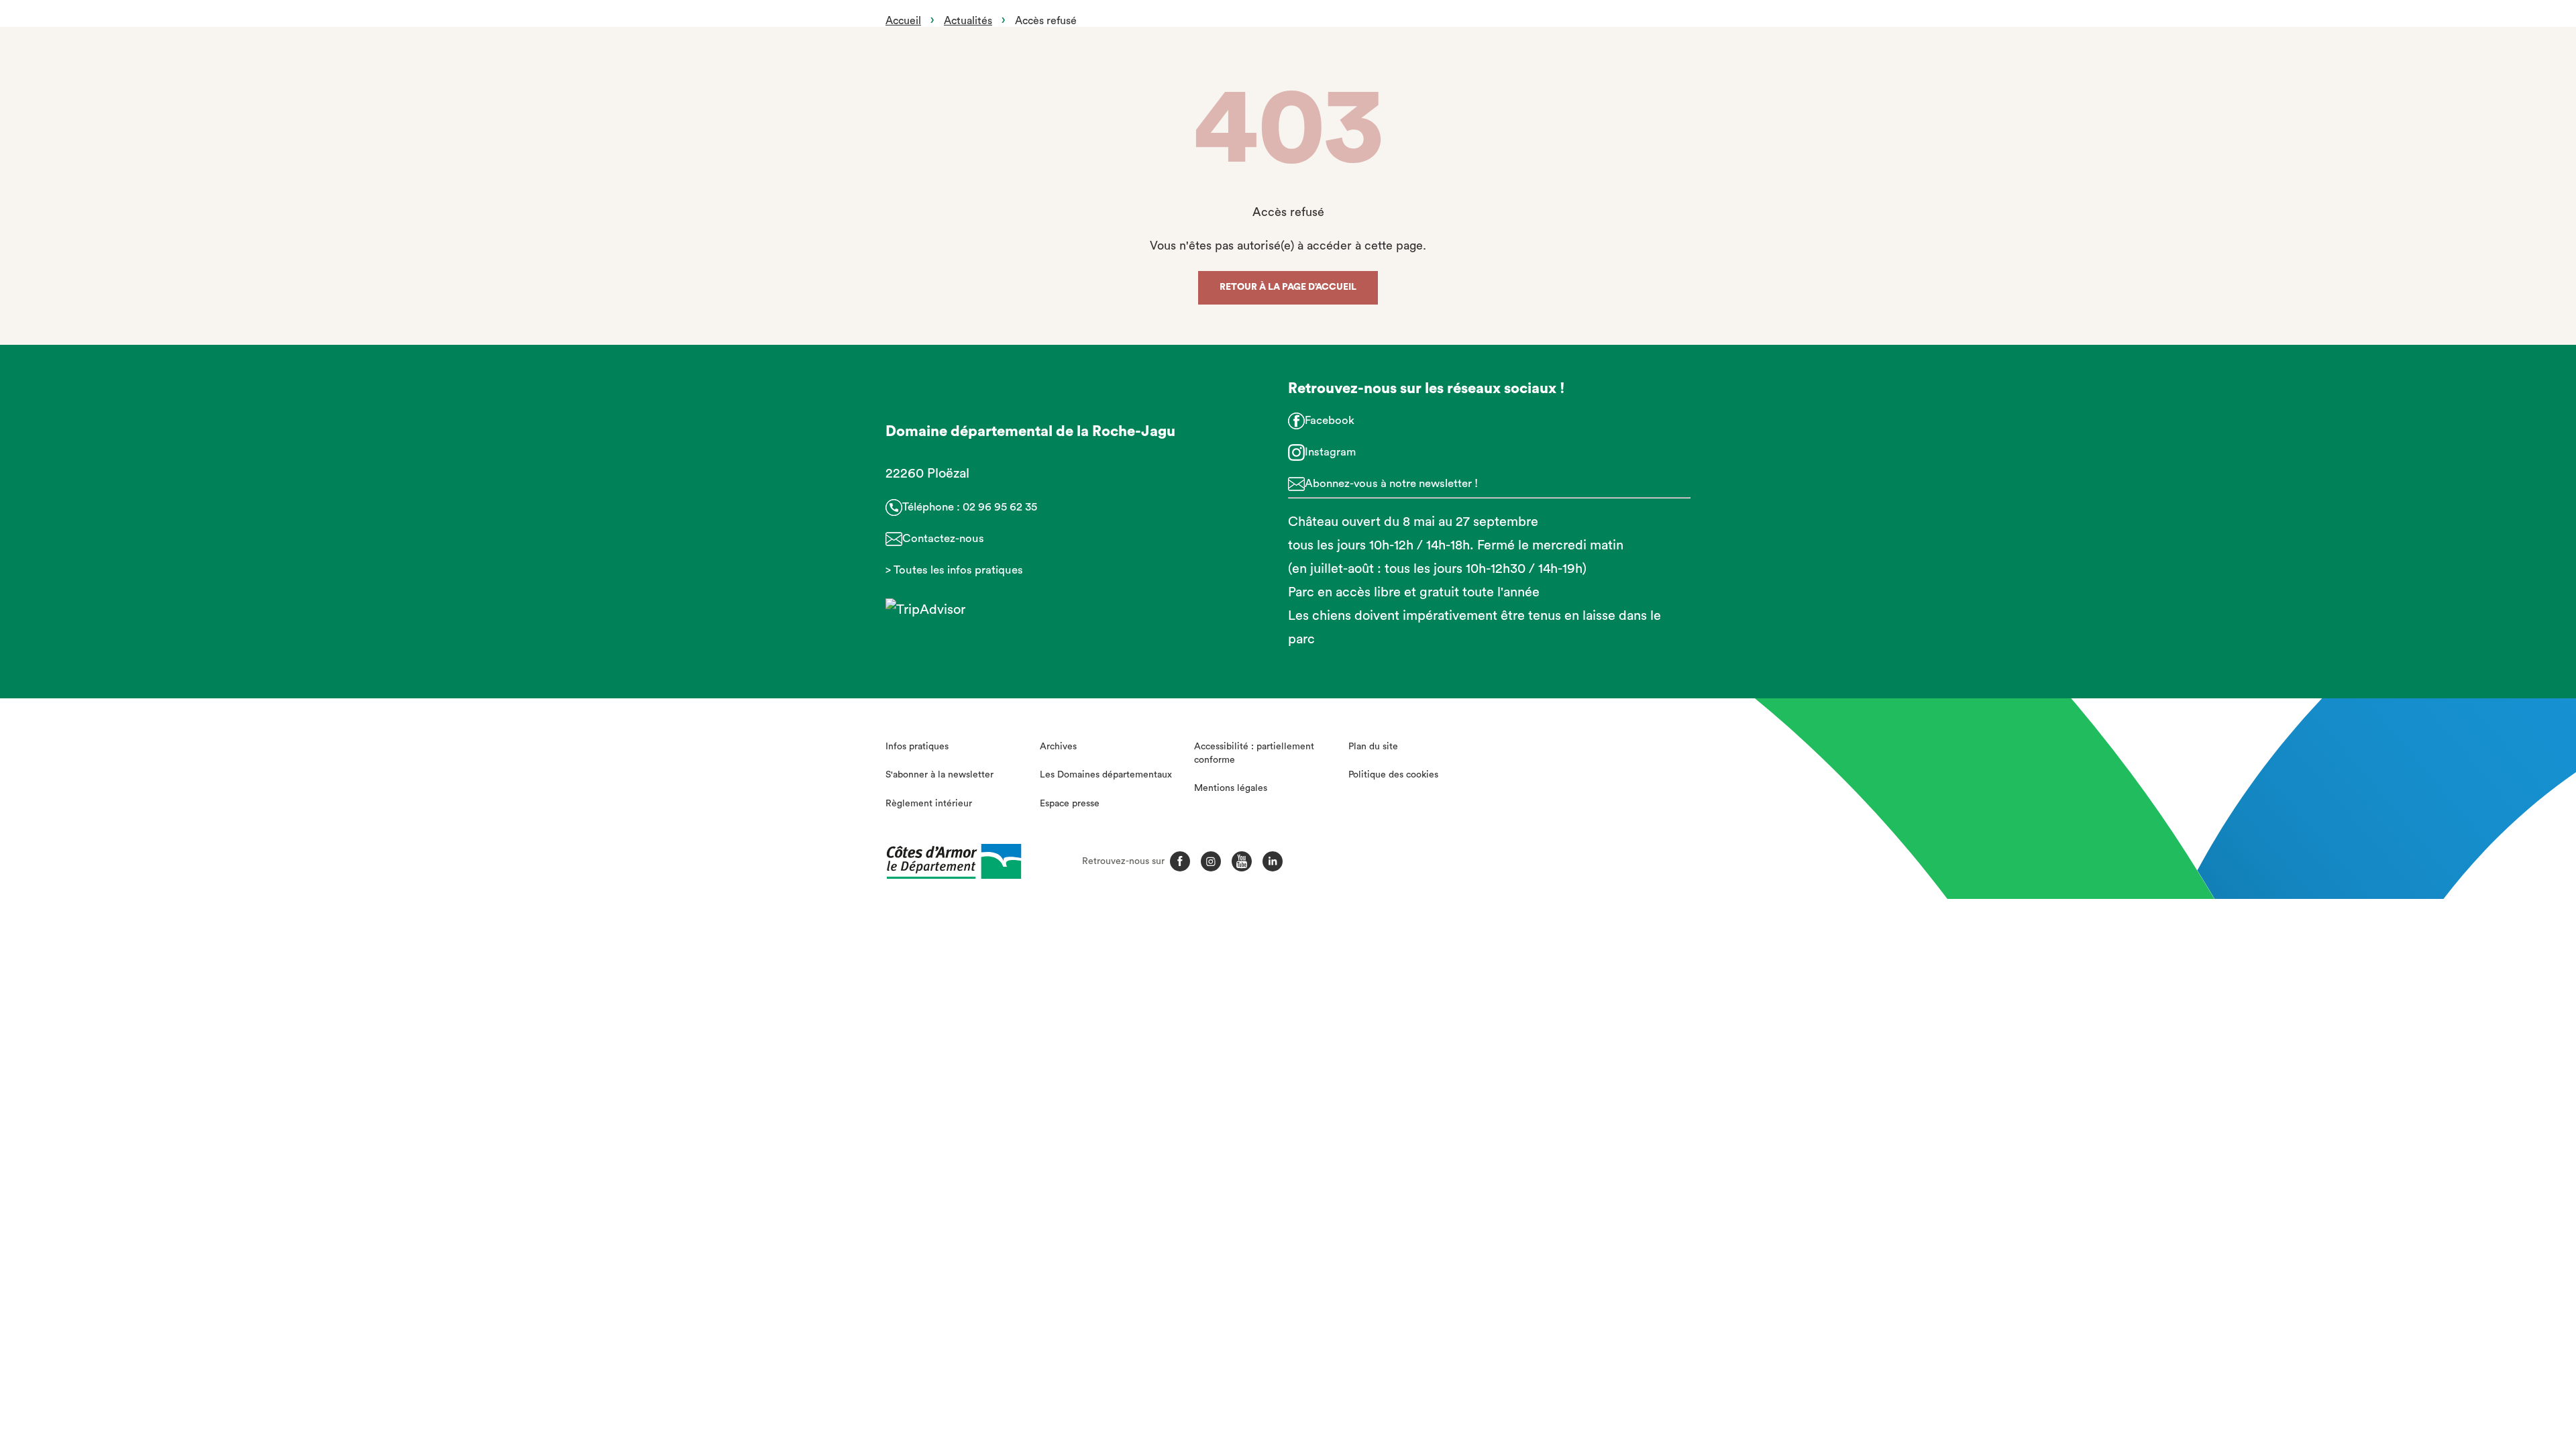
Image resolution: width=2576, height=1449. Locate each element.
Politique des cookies (1393, 775)
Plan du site (1373, 747)
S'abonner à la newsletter (940, 775)
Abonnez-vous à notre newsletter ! (1391, 483)
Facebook (1330, 420)
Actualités (968, 21)
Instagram (1330, 452)
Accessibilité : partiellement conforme (1254, 753)
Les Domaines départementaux (1106, 775)
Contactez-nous (943, 538)
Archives (1058, 747)
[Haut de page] (2387, 1365)
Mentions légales (1231, 788)
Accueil (903, 21)
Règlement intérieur (929, 804)
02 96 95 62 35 (1000, 507)
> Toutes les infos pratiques (954, 570)
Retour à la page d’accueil (1288, 287)
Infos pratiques (917, 747)
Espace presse (1070, 804)
